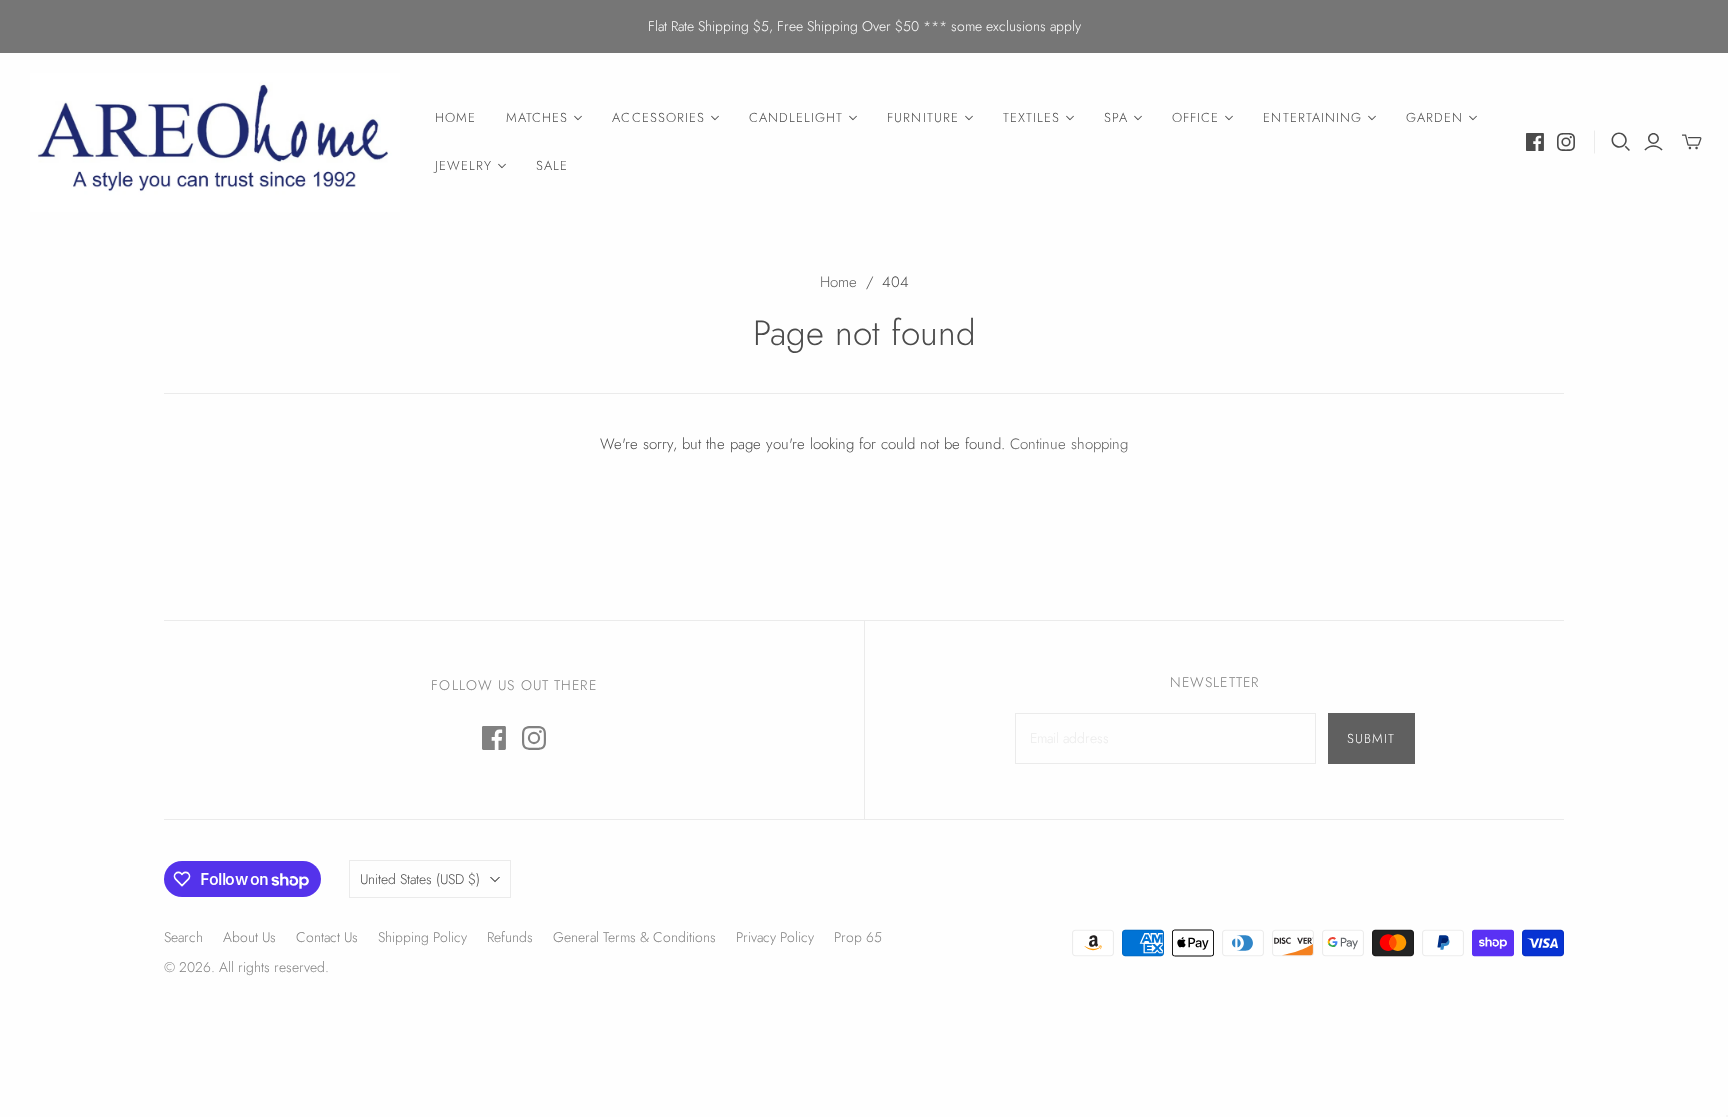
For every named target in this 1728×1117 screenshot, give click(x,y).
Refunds (510, 937)
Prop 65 (858, 937)
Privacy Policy (775, 937)
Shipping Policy (422, 937)
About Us (249, 937)
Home (838, 282)
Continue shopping (1069, 444)
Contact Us (327, 937)
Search (183, 937)
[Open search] (1621, 142)
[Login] (1653, 142)
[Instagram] (1566, 142)
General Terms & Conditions (634, 937)
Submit (1371, 738)
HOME (455, 117)
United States (420, 879)
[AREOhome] (215, 142)
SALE (552, 165)
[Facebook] (1535, 142)
